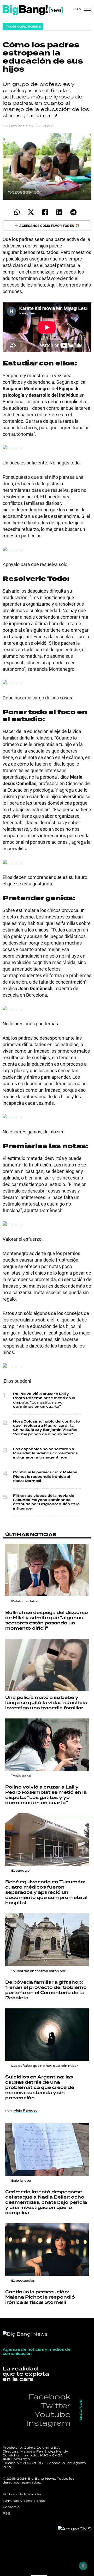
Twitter (56, 2406)
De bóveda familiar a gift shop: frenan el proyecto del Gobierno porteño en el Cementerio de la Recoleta (46, 1990)
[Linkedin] (59, 212)
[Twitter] (31, 212)
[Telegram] (73, 212)
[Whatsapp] (17, 212)
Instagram (48, 2423)
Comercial (11, 2507)
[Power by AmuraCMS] (75, 2529)
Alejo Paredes (26, 2111)
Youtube (52, 2414)
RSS (7, 2513)
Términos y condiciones (24, 2501)
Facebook (49, 2397)
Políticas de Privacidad (23, 2494)
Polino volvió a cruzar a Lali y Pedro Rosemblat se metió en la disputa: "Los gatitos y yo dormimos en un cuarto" (44, 1400)
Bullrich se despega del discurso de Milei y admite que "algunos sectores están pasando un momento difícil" (47, 1621)
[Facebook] (45, 212)
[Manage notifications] (83, 2566)
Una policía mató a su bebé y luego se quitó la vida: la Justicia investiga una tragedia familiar (46, 1703)
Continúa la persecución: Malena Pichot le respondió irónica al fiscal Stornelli (45, 1477)
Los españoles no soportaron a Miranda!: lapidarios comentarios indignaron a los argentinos (45, 1453)
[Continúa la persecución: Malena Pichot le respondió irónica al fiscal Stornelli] (47, 2249)
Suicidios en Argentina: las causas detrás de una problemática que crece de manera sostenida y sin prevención (40, 2088)
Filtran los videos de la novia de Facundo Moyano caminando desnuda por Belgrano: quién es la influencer (46, 1502)
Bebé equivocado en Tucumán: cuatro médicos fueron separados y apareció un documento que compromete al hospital (46, 1892)
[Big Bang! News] (33, 10)
